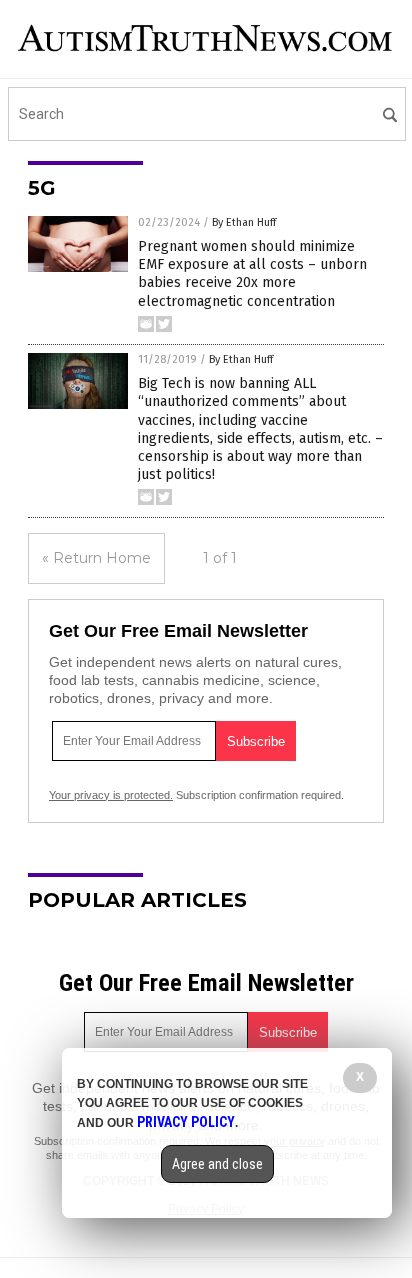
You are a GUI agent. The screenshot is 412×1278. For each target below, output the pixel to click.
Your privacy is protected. (111, 795)
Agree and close (217, 1164)
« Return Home (96, 558)
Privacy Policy (186, 1122)
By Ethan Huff (244, 222)
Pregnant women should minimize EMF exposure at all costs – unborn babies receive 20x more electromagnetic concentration (252, 274)
